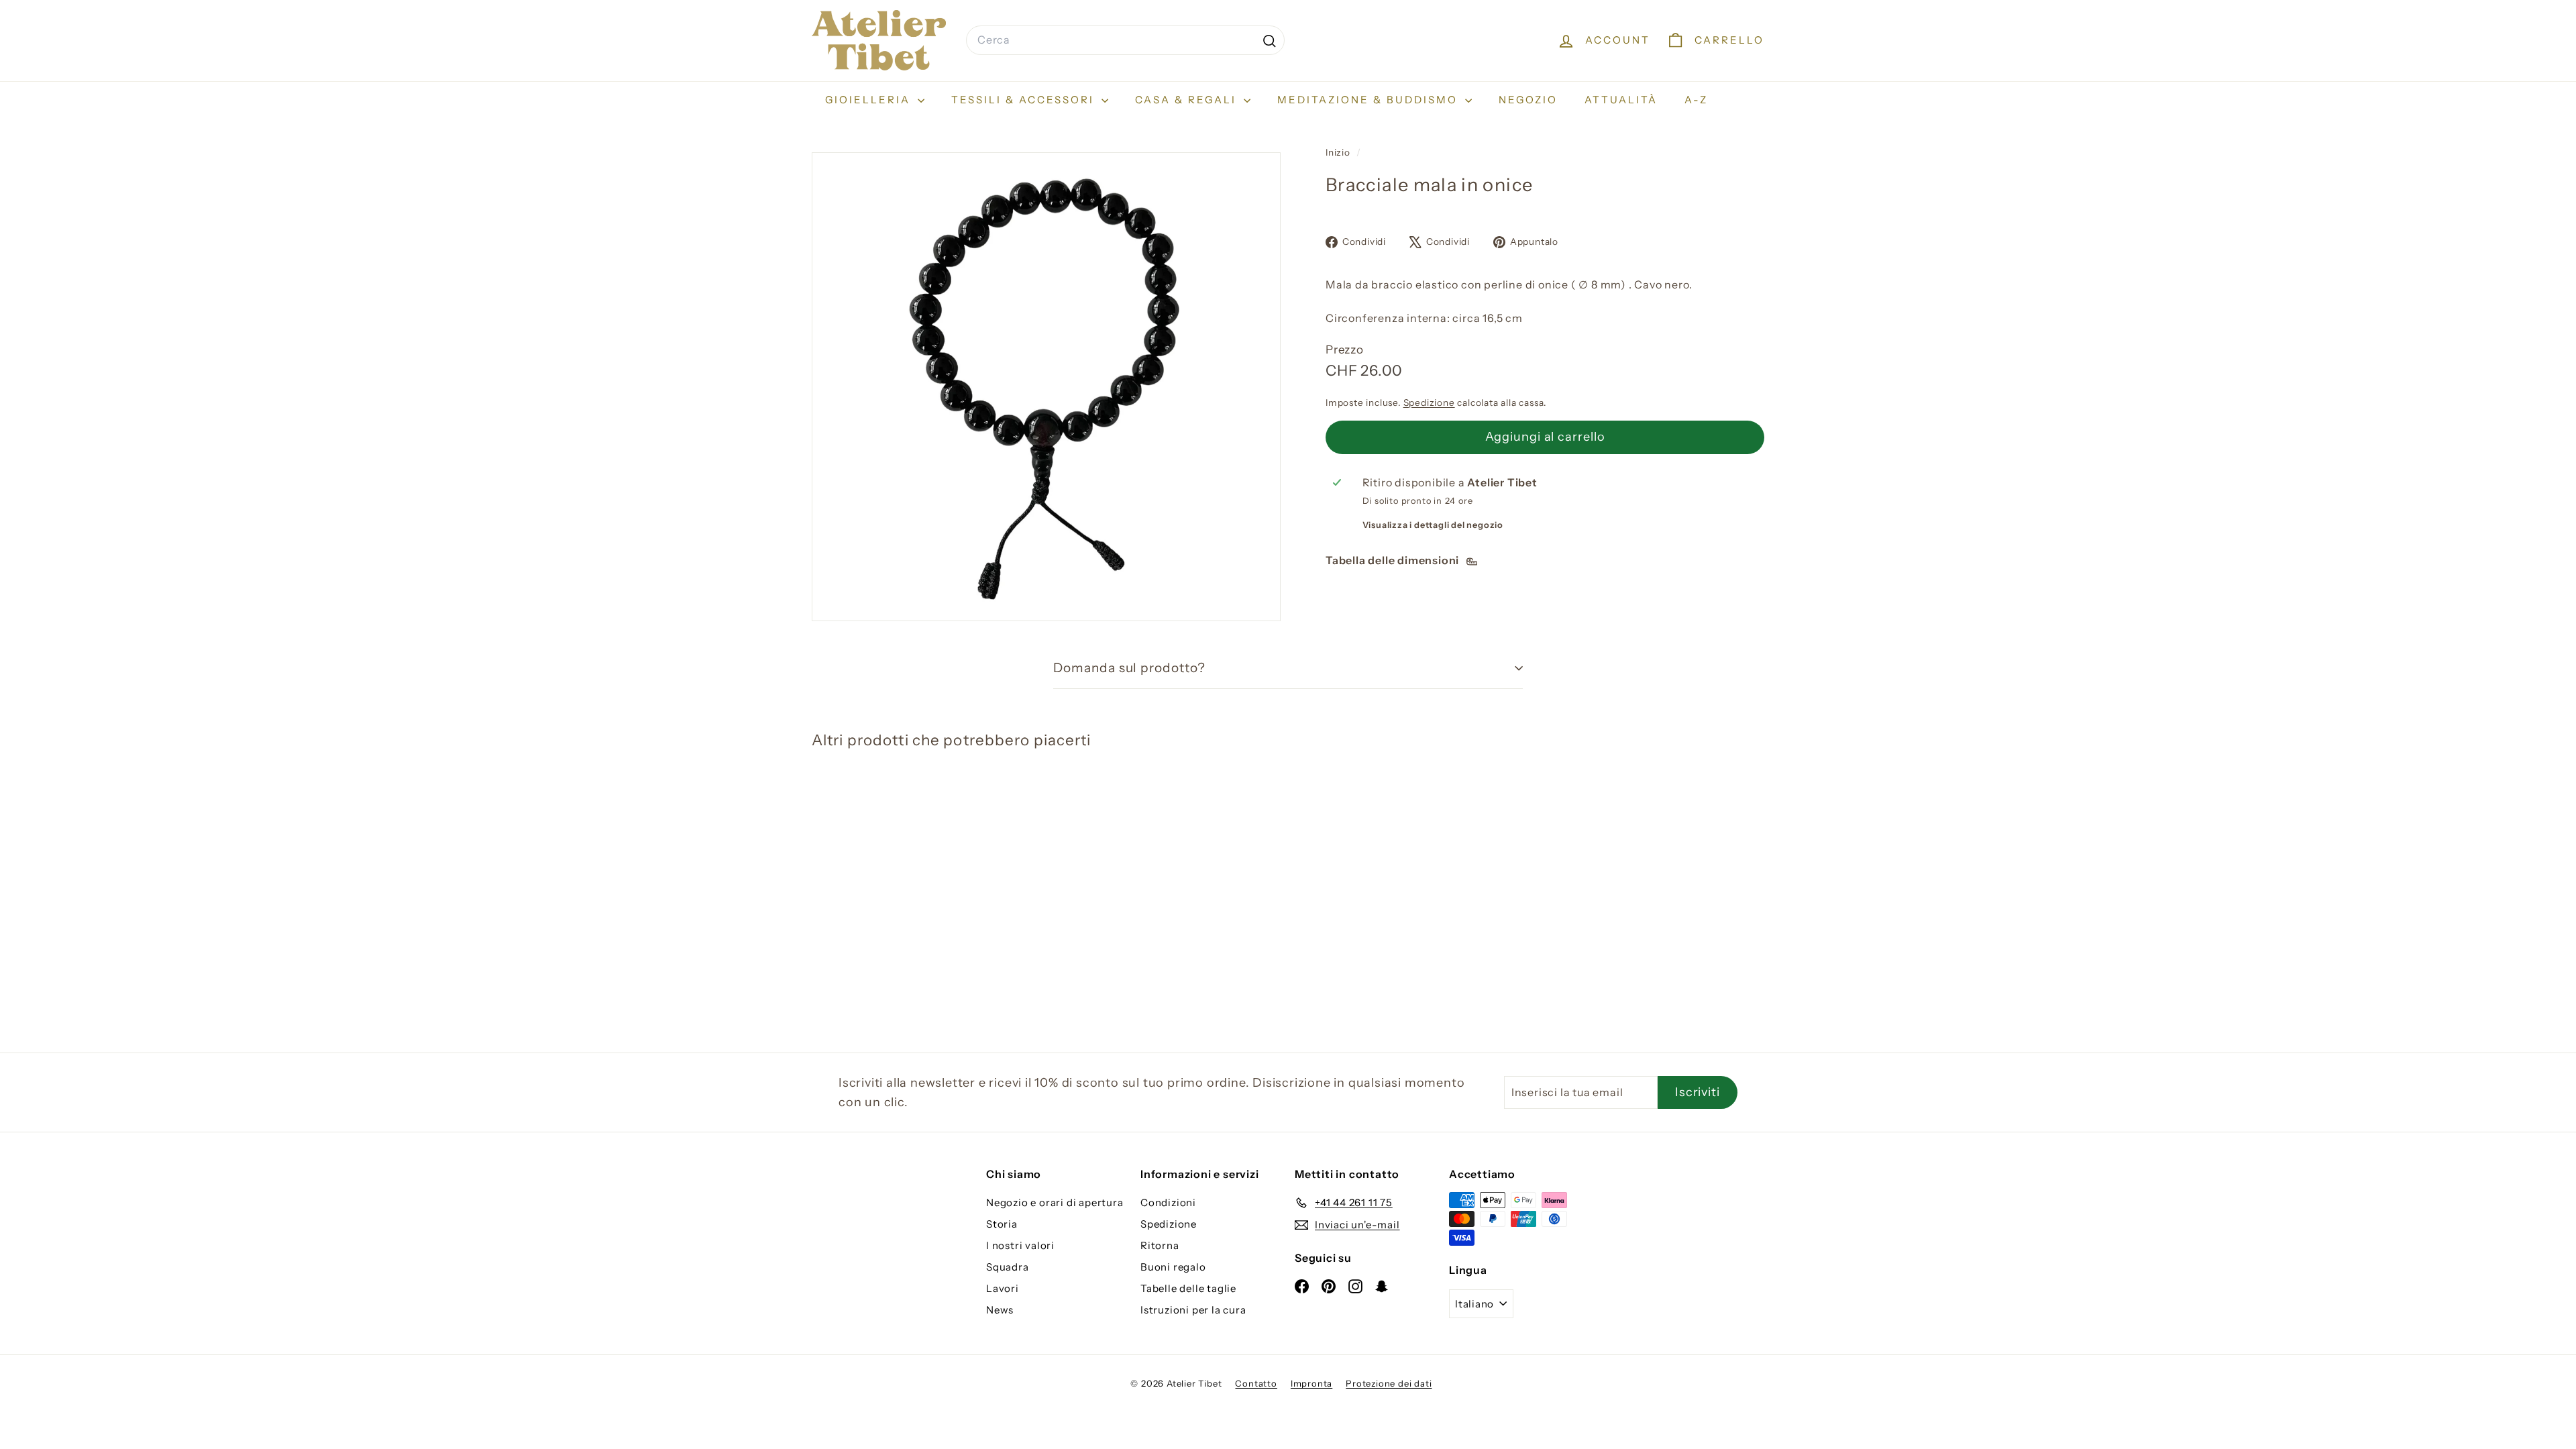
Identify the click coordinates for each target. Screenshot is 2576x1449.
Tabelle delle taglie (1188, 1288)
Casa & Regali (1188, 100)
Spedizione (1429, 402)
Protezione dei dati (1389, 1383)
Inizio (1339, 152)
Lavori (1003, 1288)
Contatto (1256, 1383)
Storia (1002, 1224)
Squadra (1008, 1267)
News (1000, 1310)
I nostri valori (1020, 1245)
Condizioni (1168, 1202)
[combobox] (1125, 40)
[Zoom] (1046, 387)
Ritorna (1160, 1245)
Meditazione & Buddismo (1370, 100)
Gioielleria (870, 100)
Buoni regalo (1173, 1267)
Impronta (1311, 1383)
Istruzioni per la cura (1193, 1310)
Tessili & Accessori (1025, 100)
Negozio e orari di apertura (1055, 1202)
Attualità (1621, 100)
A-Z (1696, 100)
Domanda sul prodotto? (1129, 668)
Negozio (1528, 100)
